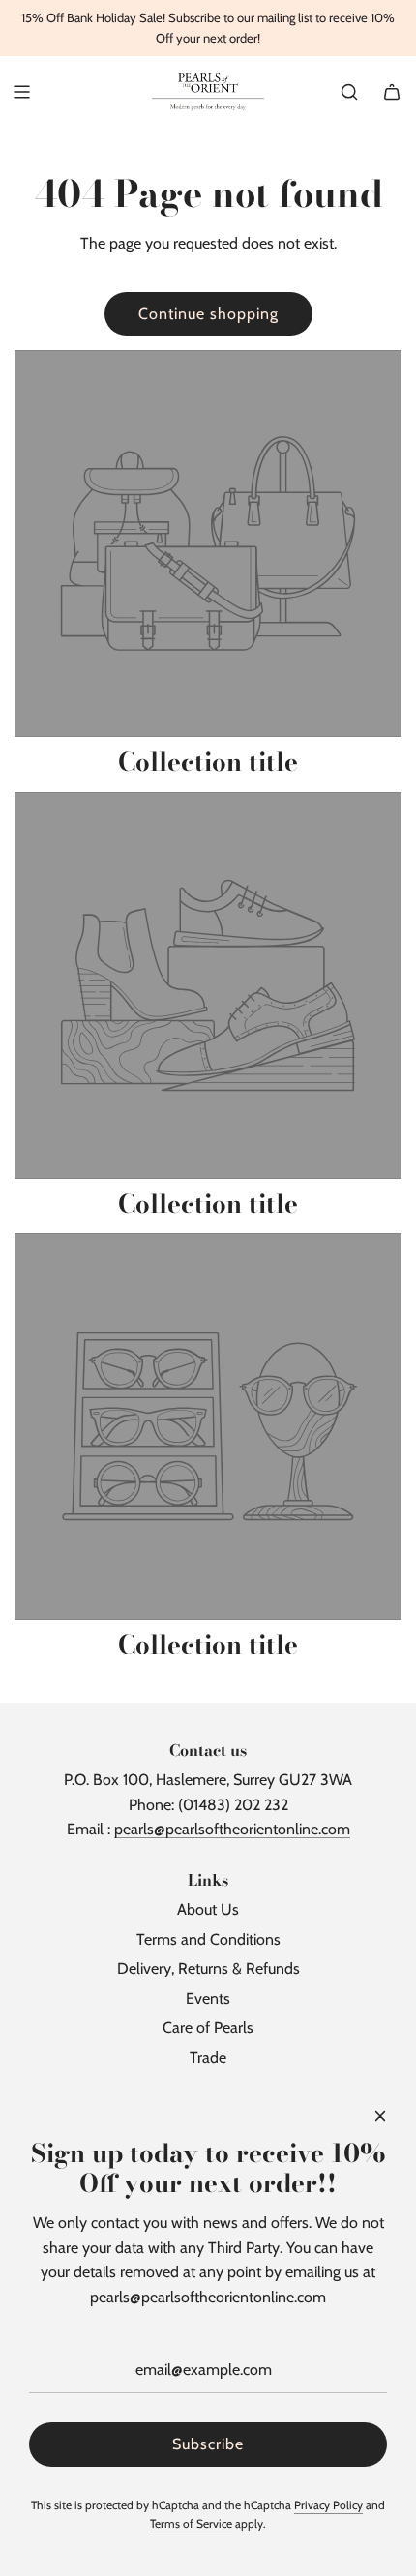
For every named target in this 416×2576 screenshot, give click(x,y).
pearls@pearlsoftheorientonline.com (232, 1829)
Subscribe (208, 2444)
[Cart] (392, 92)
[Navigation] (21, 92)
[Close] (380, 2116)
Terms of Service (191, 2523)
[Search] (349, 92)
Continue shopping (208, 314)
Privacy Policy (328, 2505)
